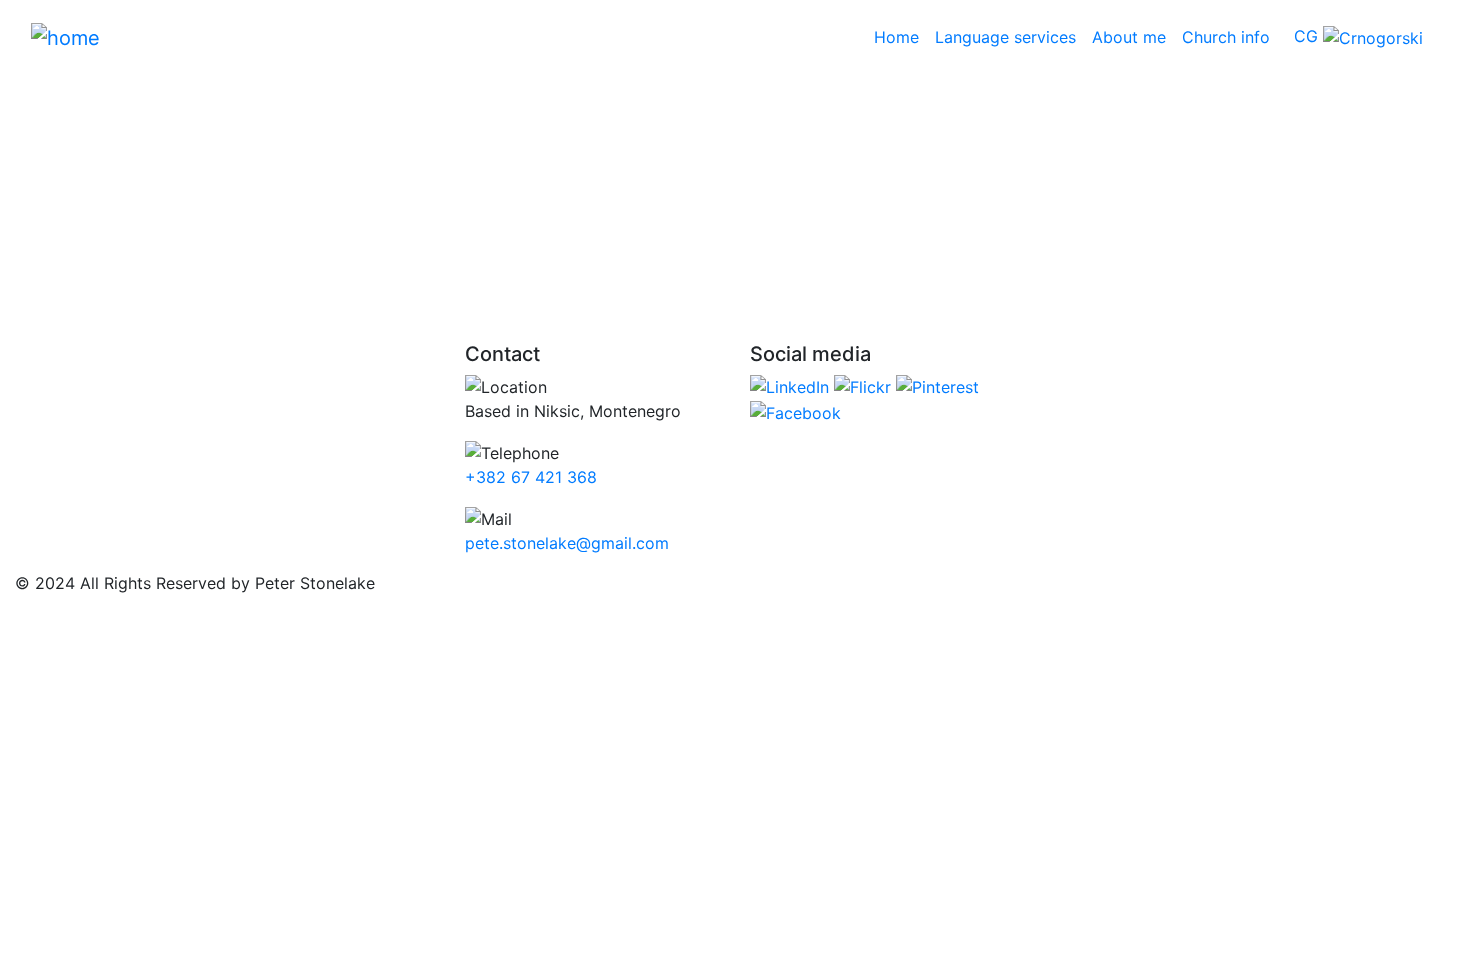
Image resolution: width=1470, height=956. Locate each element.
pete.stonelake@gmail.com (567, 543)
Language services (1005, 37)
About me (1129, 37)
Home (900, 37)
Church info (1226, 37)
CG (1308, 36)
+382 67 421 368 (531, 477)
